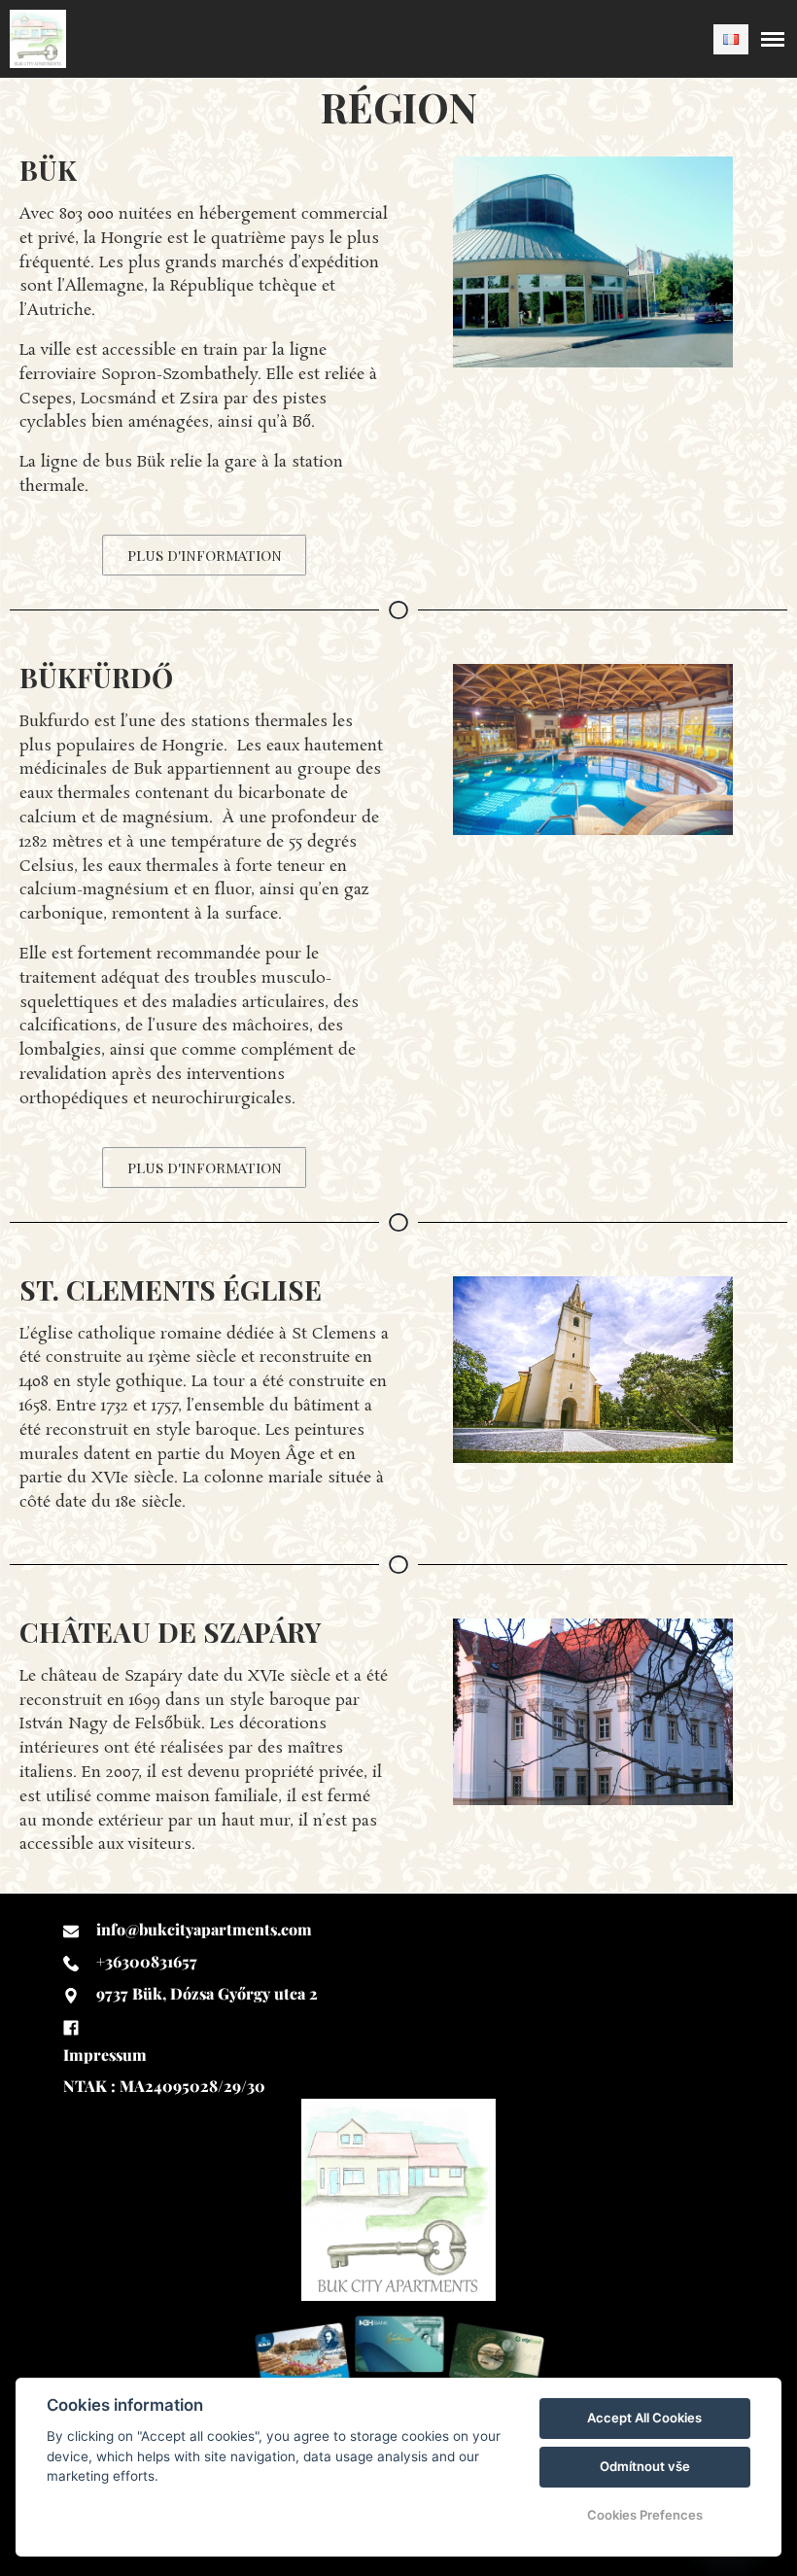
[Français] (731, 39)
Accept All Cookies (644, 2418)
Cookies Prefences (645, 2515)
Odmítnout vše (645, 2466)
